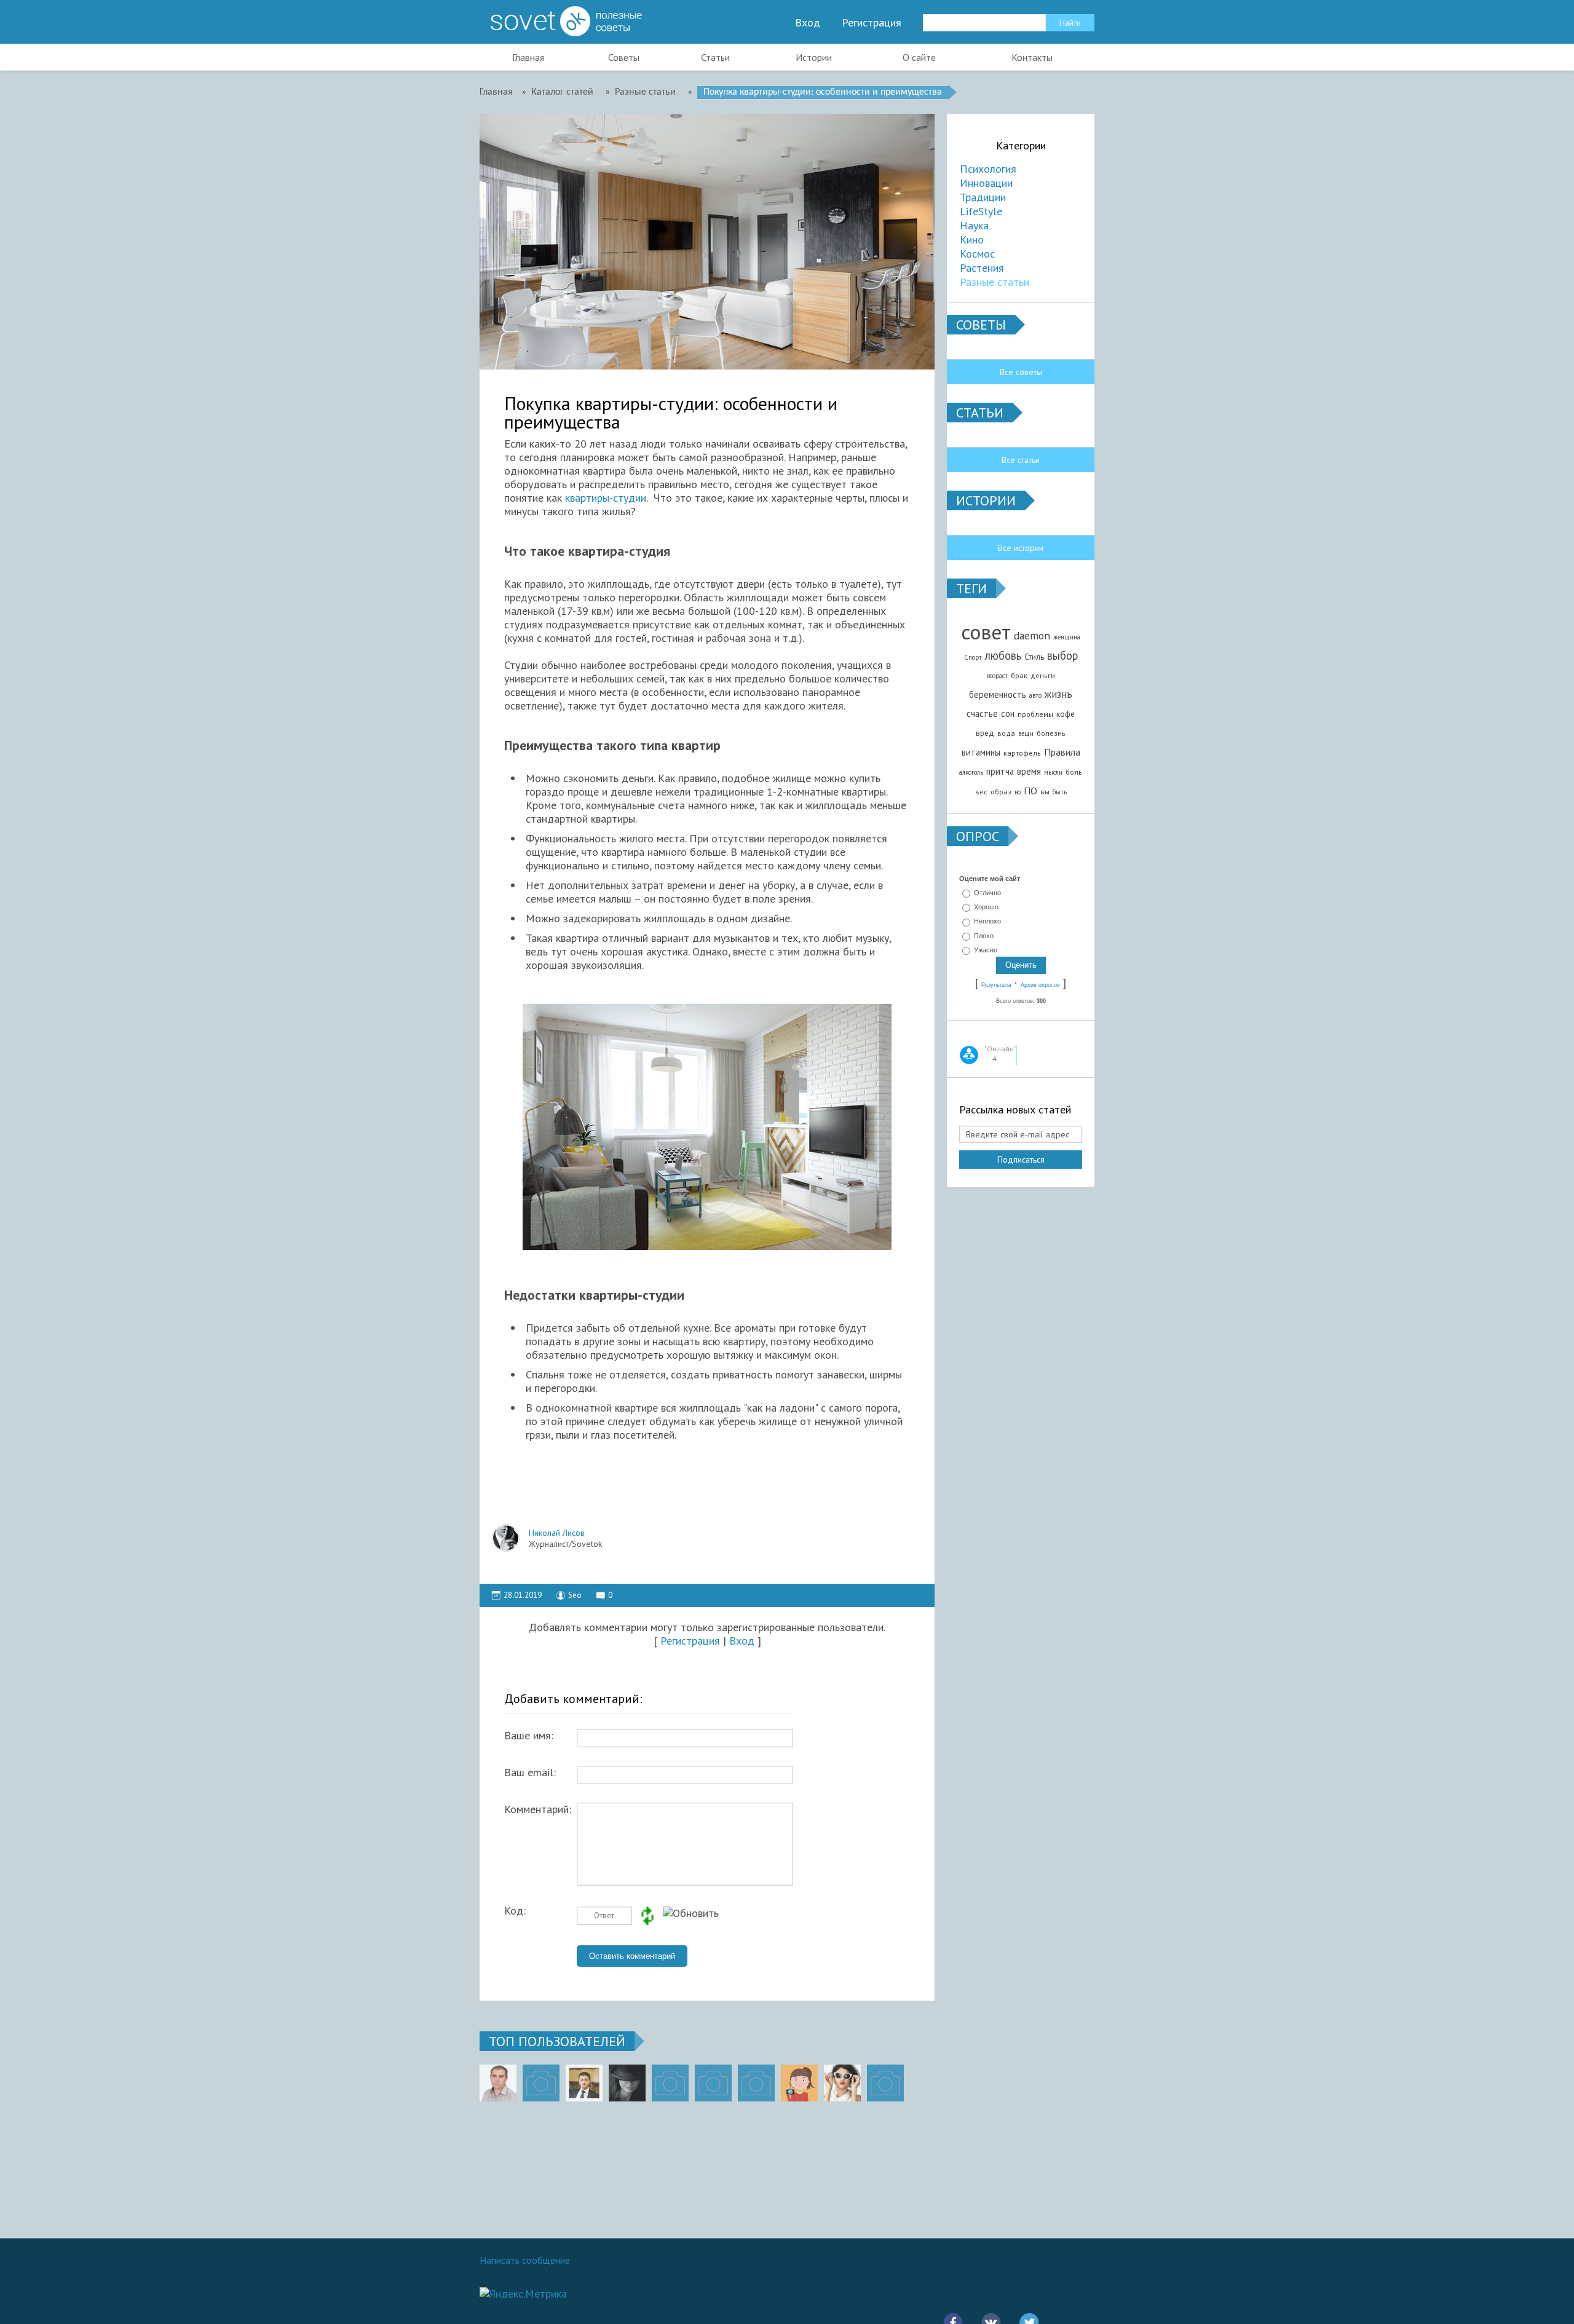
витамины (981, 752)
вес (981, 792)
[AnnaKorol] (627, 2083)
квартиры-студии (606, 498)
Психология (988, 169)
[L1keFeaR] (756, 2083)
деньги (1043, 675)
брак (1019, 675)
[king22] (498, 2083)
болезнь (1051, 733)
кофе (1066, 714)
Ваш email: (530, 1773)
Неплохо (987, 922)
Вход (808, 23)
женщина (1067, 637)
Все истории (1021, 548)
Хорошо (986, 907)
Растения (982, 268)
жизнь (1058, 694)
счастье (982, 713)
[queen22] (799, 2083)
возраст (997, 676)
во (1018, 792)
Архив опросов (1040, 985)
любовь (1003, 655)
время (1029, 771)
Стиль (1034, 657)
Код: (515, 1911)
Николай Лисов (557, 1533)
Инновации (986, 183)
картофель (1022, 753)
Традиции (983, 197)
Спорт (973, 657)
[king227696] (541, 2083)
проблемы (1035, 714)
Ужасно (986, 950)
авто (1035, 695)
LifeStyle (981, 211)
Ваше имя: (529, 1736)
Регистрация (872, 23)
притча (1000, 771)
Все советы (1021, 372)
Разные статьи (995, 282)
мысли (1053, 772)
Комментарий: (538, 1809)
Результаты (996, 985)
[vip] (885, 2083)
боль (1074, 772)
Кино (972, 239)
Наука (974, 225)
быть (1060, 792)
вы (1045, 792)
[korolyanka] (842, 2083)
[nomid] (584, 2083)
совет (986, 632)
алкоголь (971, 772)
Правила (1062, 752)
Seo (575, 1595)
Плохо (984, 936)
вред (985, 733)
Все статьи (1021, 460)
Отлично (987, 893)
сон (1008, 713)
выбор (1062, 655)
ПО (1030, 791)
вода (1006, 733)
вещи (1026, 733)
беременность (998, 694)
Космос (977, 254)
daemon (1032, 635)
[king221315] (670, 2083)
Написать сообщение (525, 2260)
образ (1001, 792)
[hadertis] (713, 2083)
